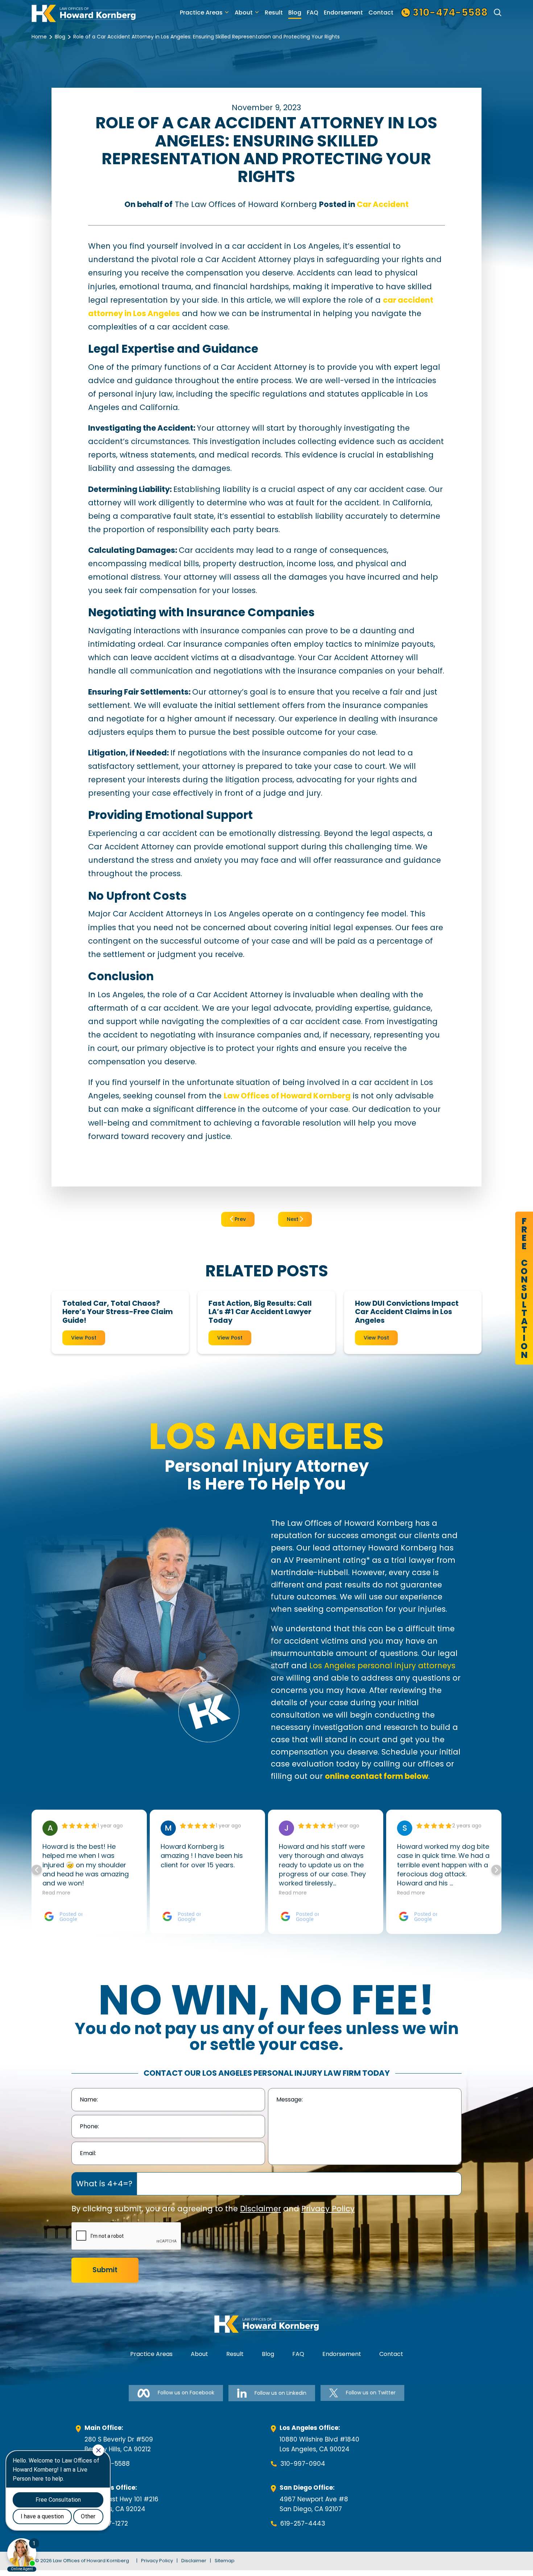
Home (39, 37)
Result (274, 13)
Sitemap (225, 2561)
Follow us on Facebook (186, 2393)
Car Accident (383, 204)
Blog (295, 13)
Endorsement (343, 13)
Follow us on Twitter (371, 2393)
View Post (84, 1338)
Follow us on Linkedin (280, 2393)
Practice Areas (201, 13)
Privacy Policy (328, 2209)
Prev (239, 1219)
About (244, 13)
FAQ (313, 13)
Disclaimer (261, 2209)
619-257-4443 (303, 2523)
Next (293, 1219)
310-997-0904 (303, 2464)
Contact (381, 13)
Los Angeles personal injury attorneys (382, 1666)
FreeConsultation (524, 1288)
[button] (496, 1870)
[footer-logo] (266, 2324)
